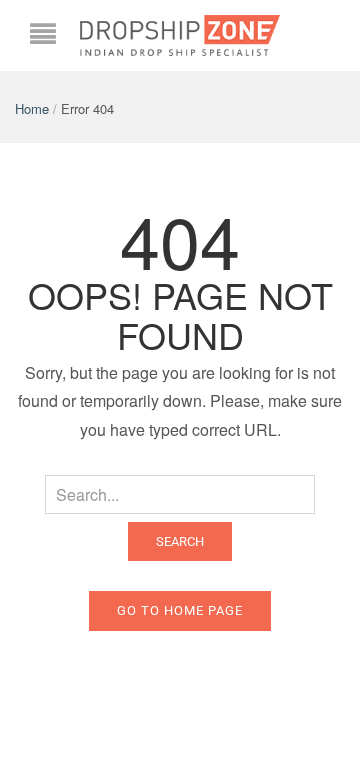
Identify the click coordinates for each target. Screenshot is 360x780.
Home (32, 108)
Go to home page (180, 610)
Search (180, 541)
